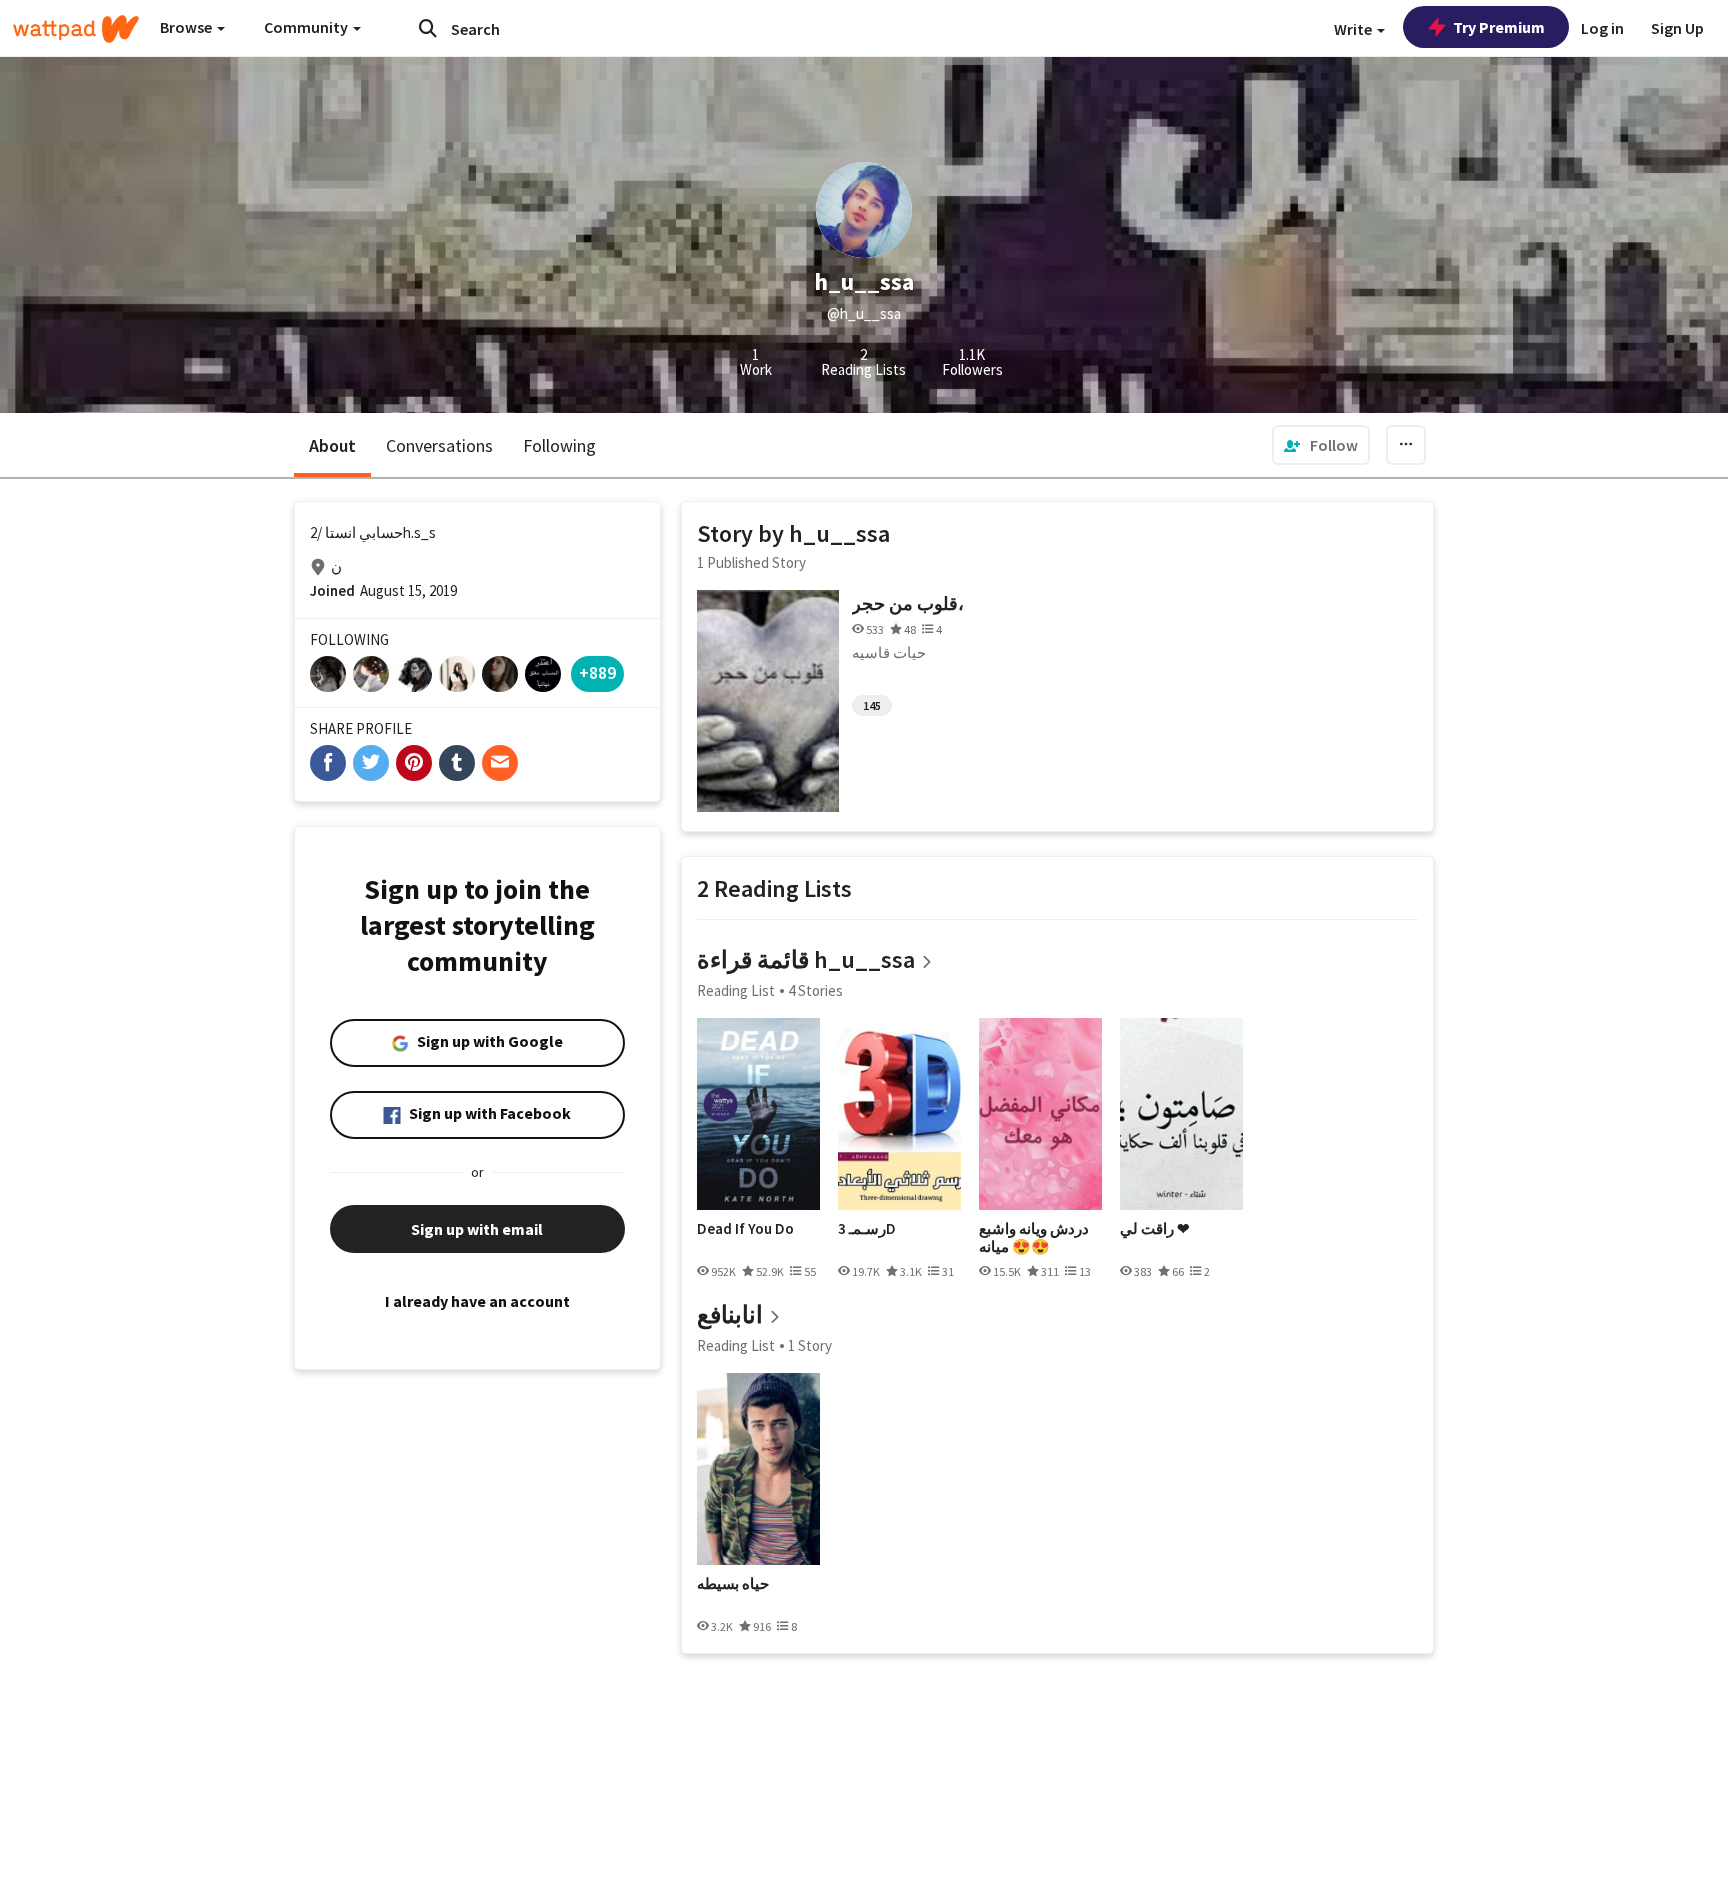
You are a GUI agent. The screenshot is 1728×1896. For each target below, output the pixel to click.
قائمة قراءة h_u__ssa (806, 959)
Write (1354, 29)
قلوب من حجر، (908, 603)
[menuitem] (1321, 445)
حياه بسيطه (733, 1584)
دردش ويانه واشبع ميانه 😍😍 (1034, 1237)
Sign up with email (477, 1229)
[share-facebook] (328, 763)
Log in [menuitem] (1602, 28)
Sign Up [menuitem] (1677, 28)
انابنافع (730, 1314)
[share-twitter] (371, 763)
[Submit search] (428, 28)
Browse (187, 27)
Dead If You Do (745, 1229)
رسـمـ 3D (867, 1229)
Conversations (439, 445)
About (332, 445)
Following (559, 445)
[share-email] (500, 763)
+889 (597, 672)
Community (307, 27)
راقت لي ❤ (1155, 1229)
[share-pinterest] (414, 763)
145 (872, 705)
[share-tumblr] (457, 763)
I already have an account (477, 1301)
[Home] (76, 29)
